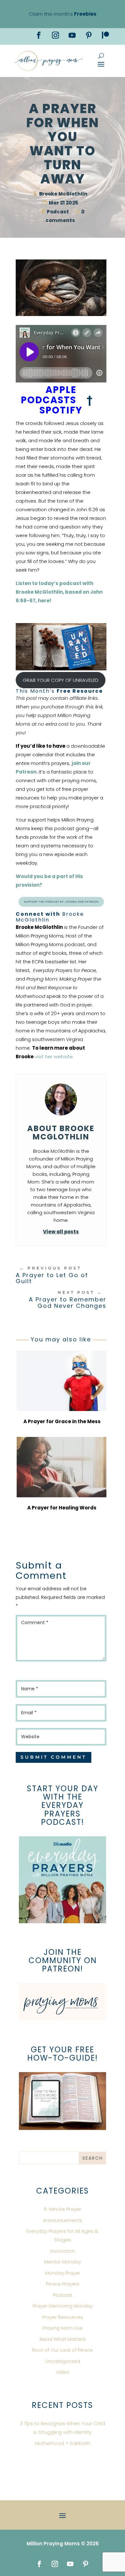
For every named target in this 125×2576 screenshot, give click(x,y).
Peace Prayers (63, 2284)
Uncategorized (63, 2361)
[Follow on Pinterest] (89, 35)
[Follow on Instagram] (55, 35)
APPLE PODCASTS (49, 395)
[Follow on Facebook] (39, 35)
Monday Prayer (63, 2273)
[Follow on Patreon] (105, 35)
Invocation (63, 2251)
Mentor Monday (63, 2262)
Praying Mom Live (63, 2328)
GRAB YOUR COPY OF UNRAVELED (61, 680)
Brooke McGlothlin (63, 194)
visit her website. (54, 1057)
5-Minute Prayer (63, 2209)
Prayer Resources (63, 2317)
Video (63, 2372)
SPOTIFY (62, 410)
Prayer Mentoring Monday (63, 2306)
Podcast (58, 212)
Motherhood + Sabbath (63, 2443)
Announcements (63, 2220)
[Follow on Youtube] (72, 35)
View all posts (61, 1232)
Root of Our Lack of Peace (63, 2350)
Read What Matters (63, 2339)
